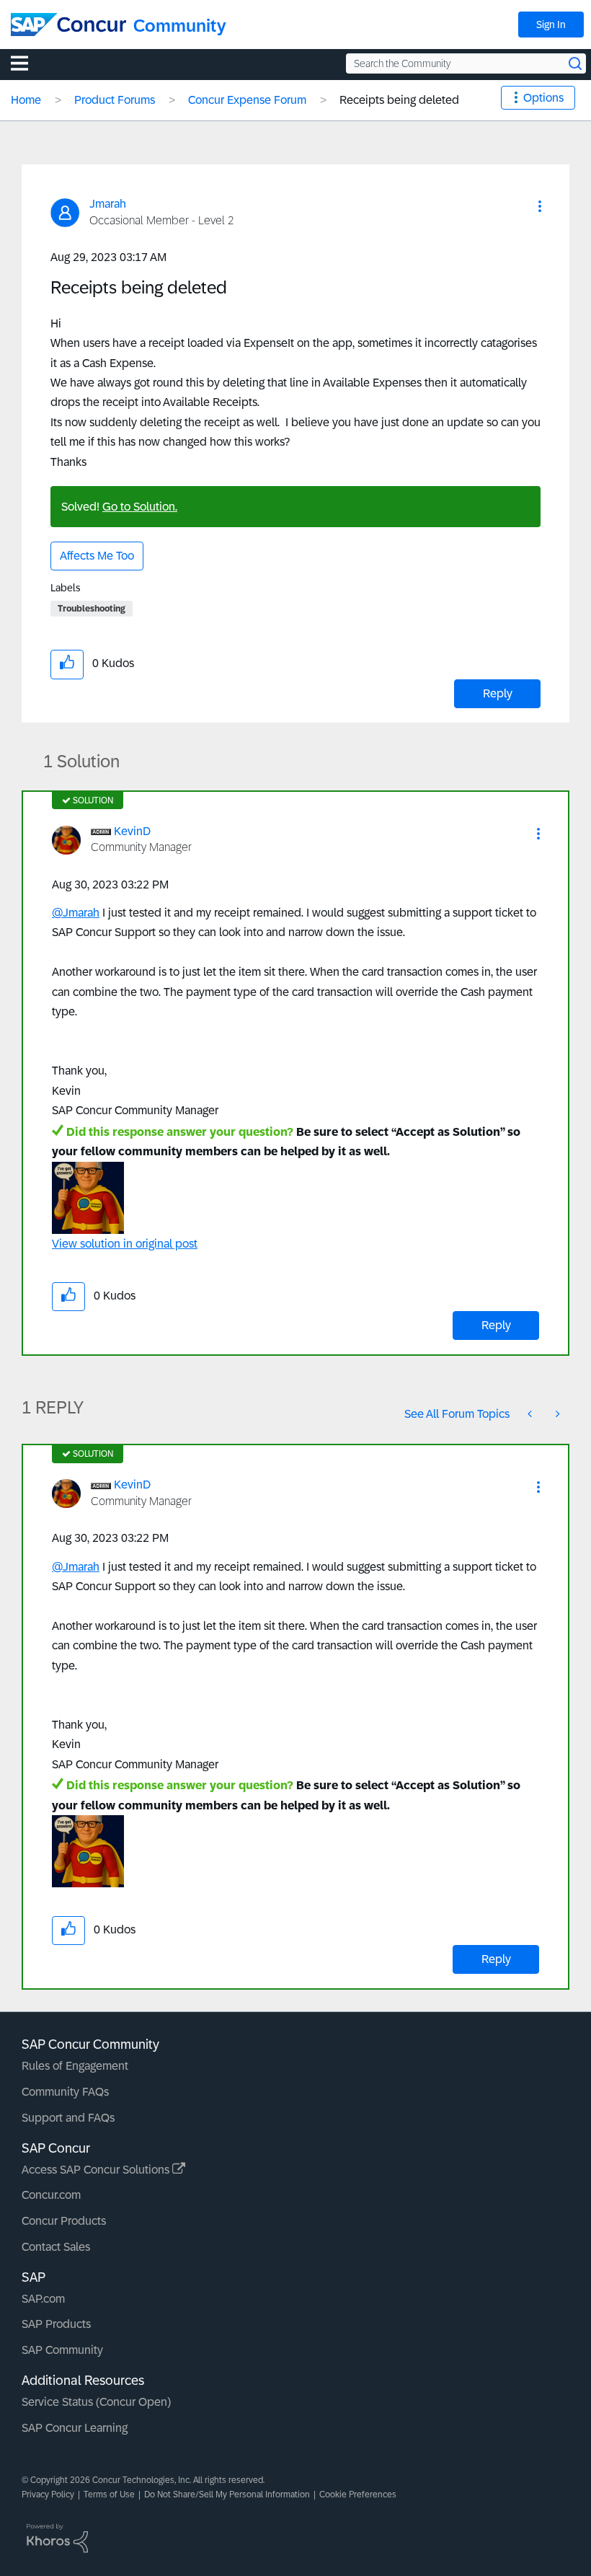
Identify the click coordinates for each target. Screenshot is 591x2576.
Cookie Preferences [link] (358, 2495)
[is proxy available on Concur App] (531, 1414)
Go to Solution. (140, 507)
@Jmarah (76, 913)
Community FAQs (65, 2092)
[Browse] (27, 63)
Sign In (551, 25)
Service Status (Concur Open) (96, 2402)
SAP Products (56, 2324)
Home (26, 100)
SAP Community (62, 2350)
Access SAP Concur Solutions (97, 2170)
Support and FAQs (68, 2118)
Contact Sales (56, 2247)
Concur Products (64, 2221)
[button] (540, 206)
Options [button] (543, 98)
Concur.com (51, 2195)
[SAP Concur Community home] (68, 25)
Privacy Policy (48, 2495)
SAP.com (43, 2299)
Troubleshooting (92, 609)
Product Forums (115, 100)
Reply (498, 693)
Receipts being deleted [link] (399, 100)
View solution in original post (125, 1244)
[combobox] (466, 63)
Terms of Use (109, 2495)
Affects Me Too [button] (97, 556)
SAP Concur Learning (75, 2428)
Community (180, 26)
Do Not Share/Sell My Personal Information (227, 2495)
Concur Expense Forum (247, 100)
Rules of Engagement (75, 2066)
